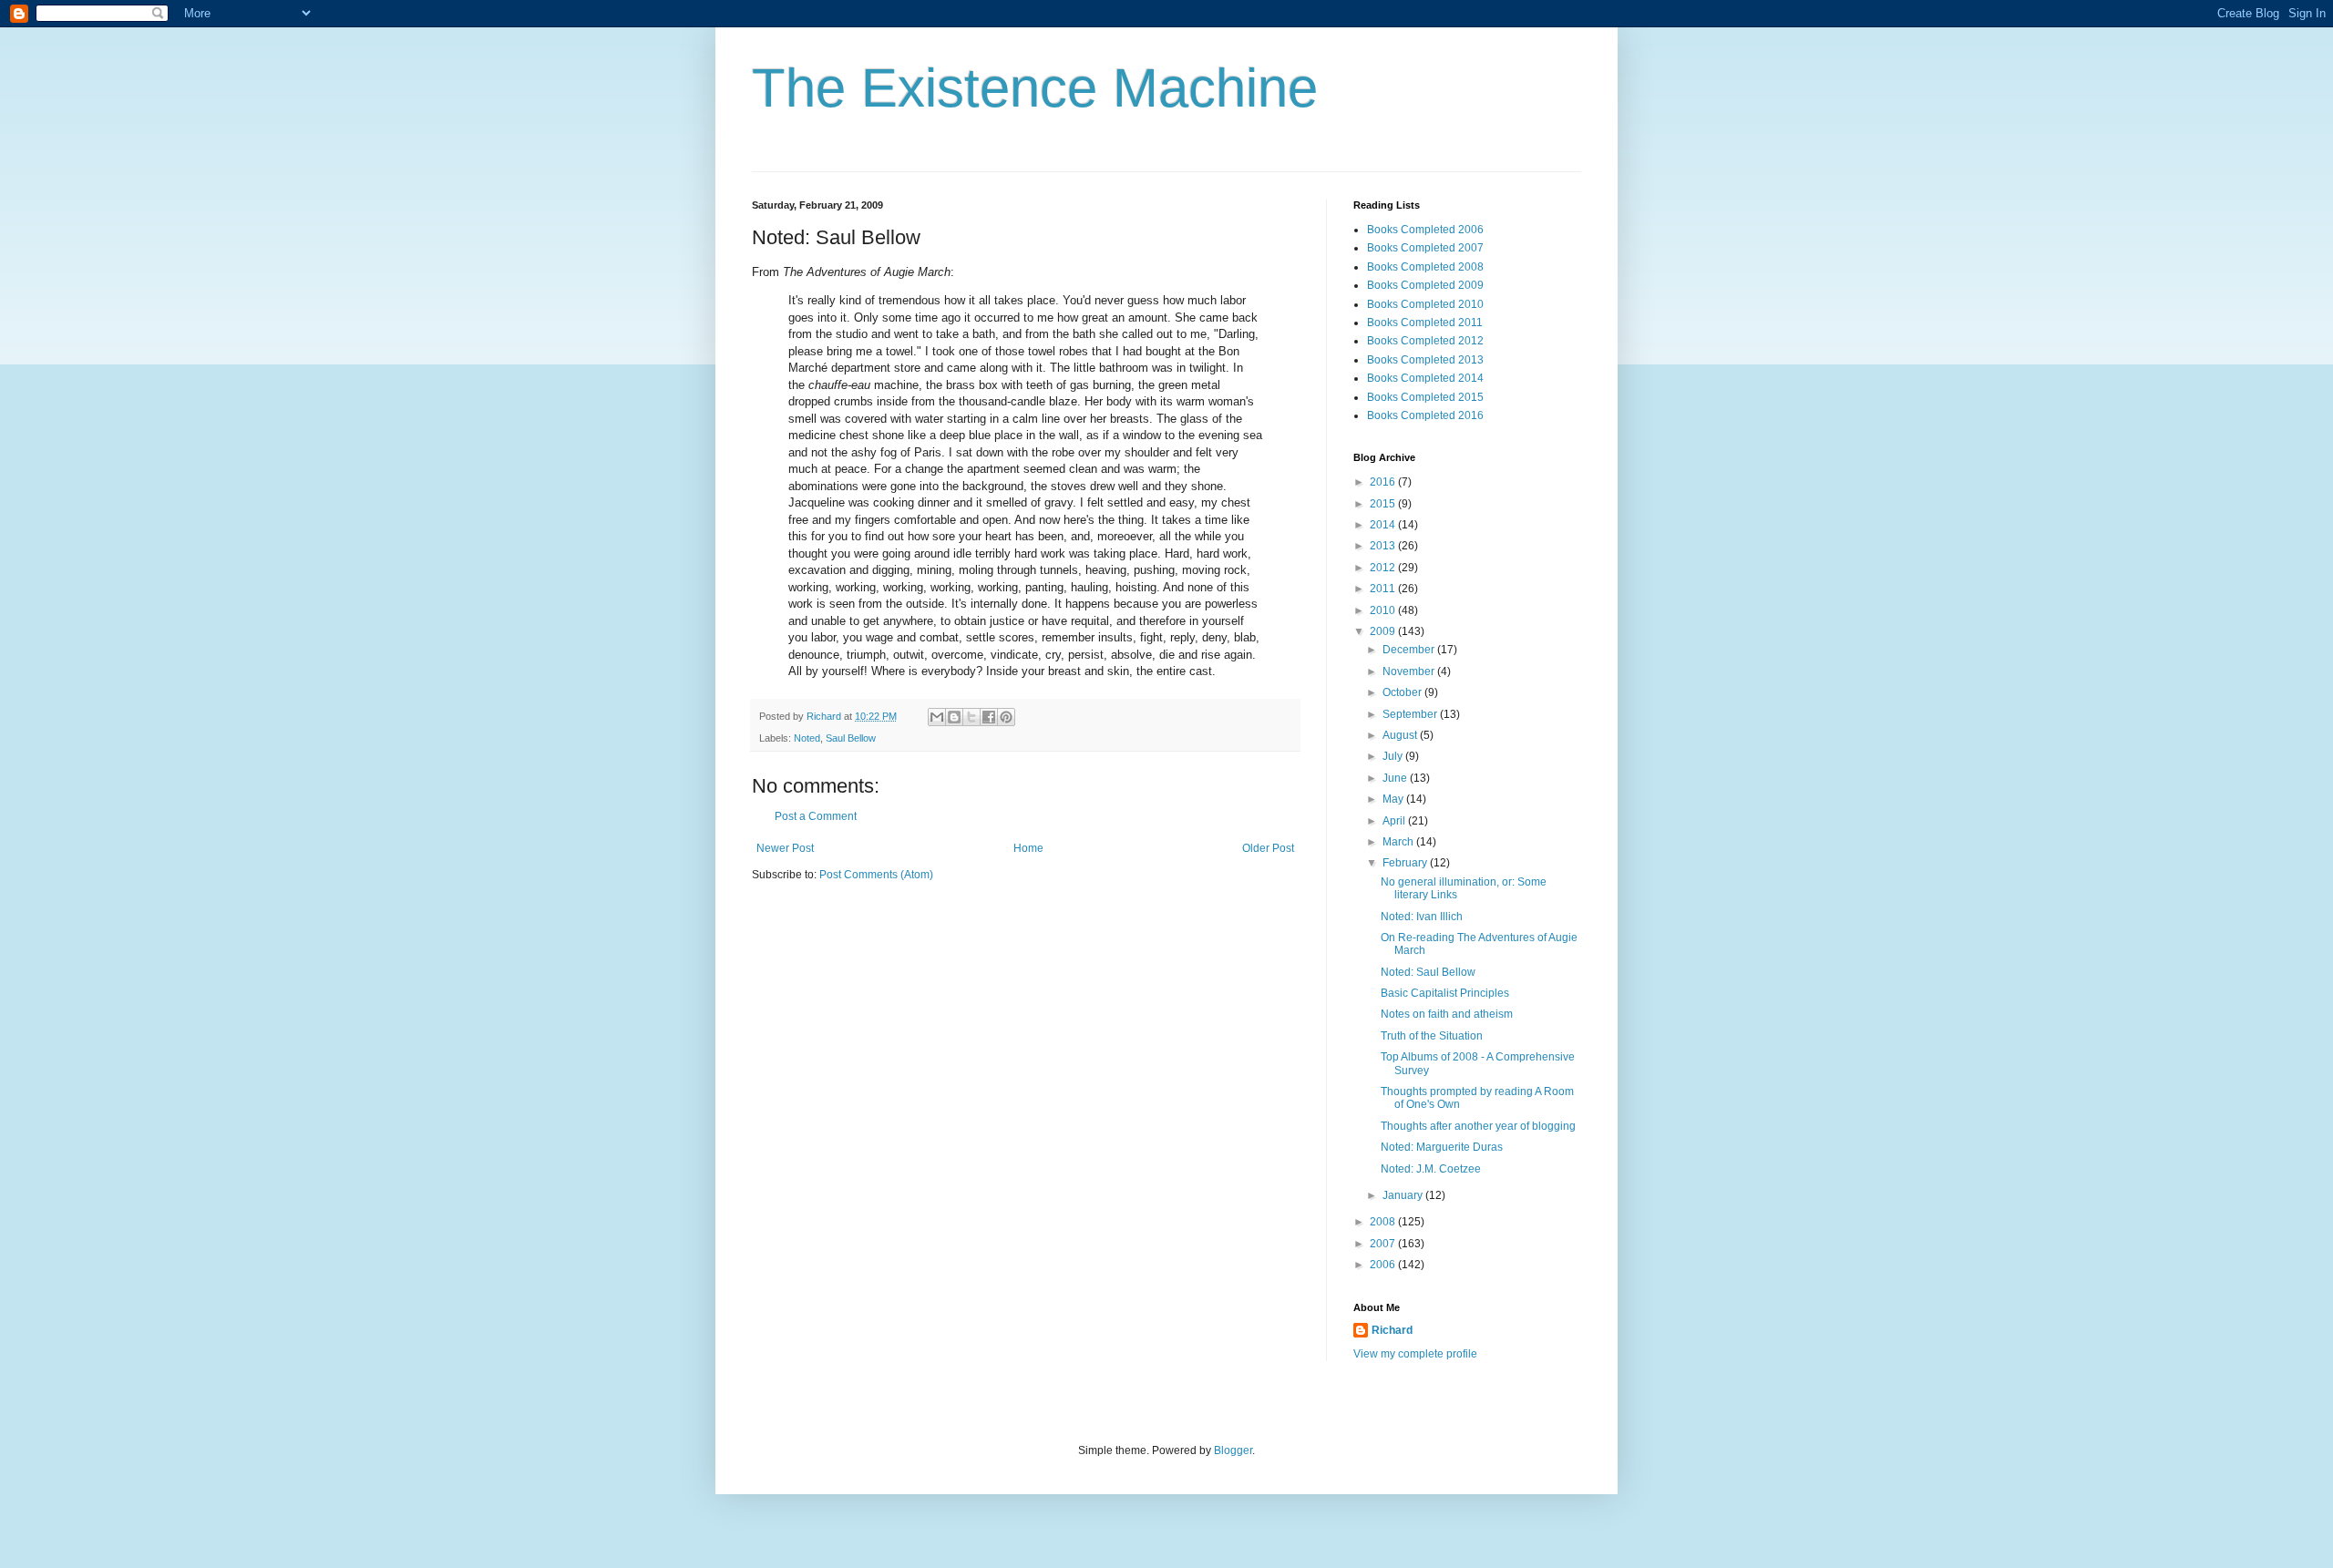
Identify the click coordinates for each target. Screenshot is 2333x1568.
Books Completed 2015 (1425, 397)
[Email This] (937, 717)
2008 (1384, 1222)
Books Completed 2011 (1425, 323)
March (1399, 842)
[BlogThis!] (954, 717)
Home (1028, 848)
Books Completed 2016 (1425, 415)
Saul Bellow (851, 738)
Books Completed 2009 (1425, 285)
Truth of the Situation (1432, 1036)
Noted (807, 738)
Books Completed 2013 (1425, 360)
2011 (1384, 589)
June (1396, 778)
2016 (1384, 482)
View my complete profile (1415, 1354)
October (1403, 692)
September (1411, 714)
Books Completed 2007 (1425, 248)
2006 (1384, 1265)
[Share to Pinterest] (1006, 717)
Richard (1392, 1330)
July (1394, 756)
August (1401, 735)
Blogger (1233, 1450)
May (1394, 799)
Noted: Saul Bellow (1428, 972)
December (1410, 650)
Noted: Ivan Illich (1422, 917)
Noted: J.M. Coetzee (1431, 1169)
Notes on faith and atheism (1447, 1014)
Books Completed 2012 (1425, 341)
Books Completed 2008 (1425, 267)
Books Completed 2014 (1425, 378)
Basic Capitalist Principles (1445, 993)
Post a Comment (816, 816)
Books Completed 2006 (1425, 230)
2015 (1384, 504)
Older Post (1268, 848)
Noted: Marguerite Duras (1442, 1147)
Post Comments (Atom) (876, 875)
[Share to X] (971, 717)
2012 (1384, 568)
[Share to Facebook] (989, 717)
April (1395, 821)
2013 (1384, 546)
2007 (1384, 1244)
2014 (1384, 525)
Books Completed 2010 (1425, 304)
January (1404, 1195)
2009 (1384, 631)
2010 (1384, 610)
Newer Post (785, 848)
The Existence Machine (1035, 88)
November (1410, 671)
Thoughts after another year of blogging (1478, 1126)
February (1406, 863)
